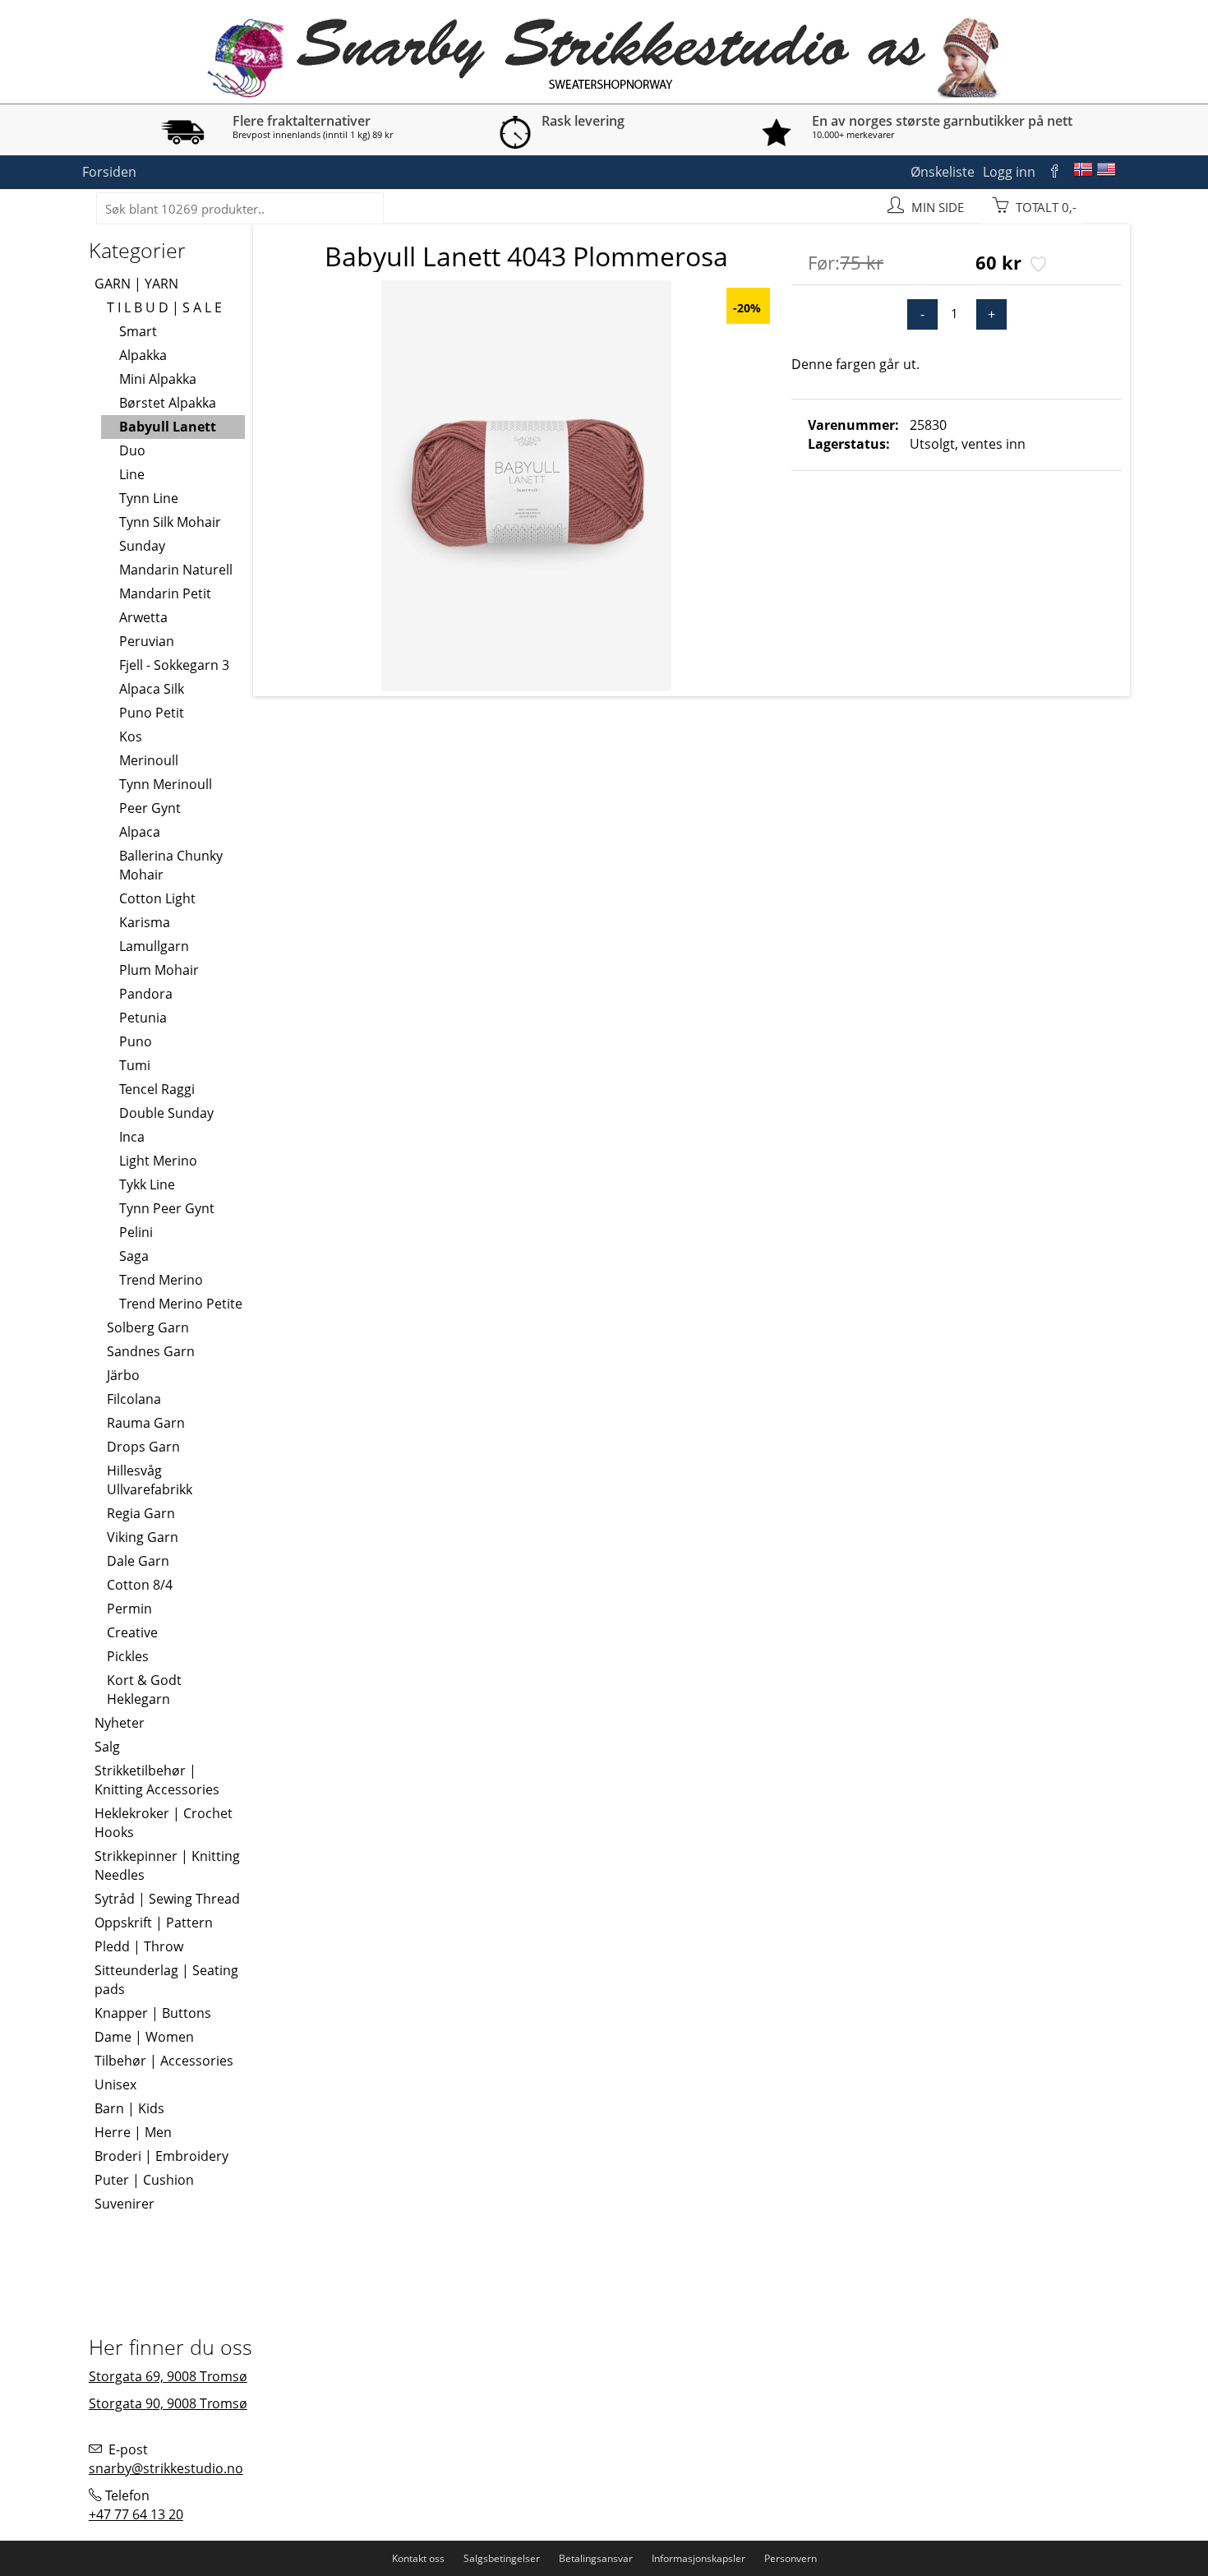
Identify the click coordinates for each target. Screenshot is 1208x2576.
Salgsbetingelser (502, 2558)
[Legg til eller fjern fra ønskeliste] (1037, 265)
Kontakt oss (418, 2558)
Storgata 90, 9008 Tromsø (168, 2403)
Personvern (791, 2558)
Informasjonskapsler (699, 2558)
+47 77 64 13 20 (136, 2514)
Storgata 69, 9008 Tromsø (168, 2376)
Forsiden (109, 172)
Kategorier (137, 250)
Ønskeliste (943, 172)
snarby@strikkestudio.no (166, 2468)
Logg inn (1009, 172)
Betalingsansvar (596, 2558)
